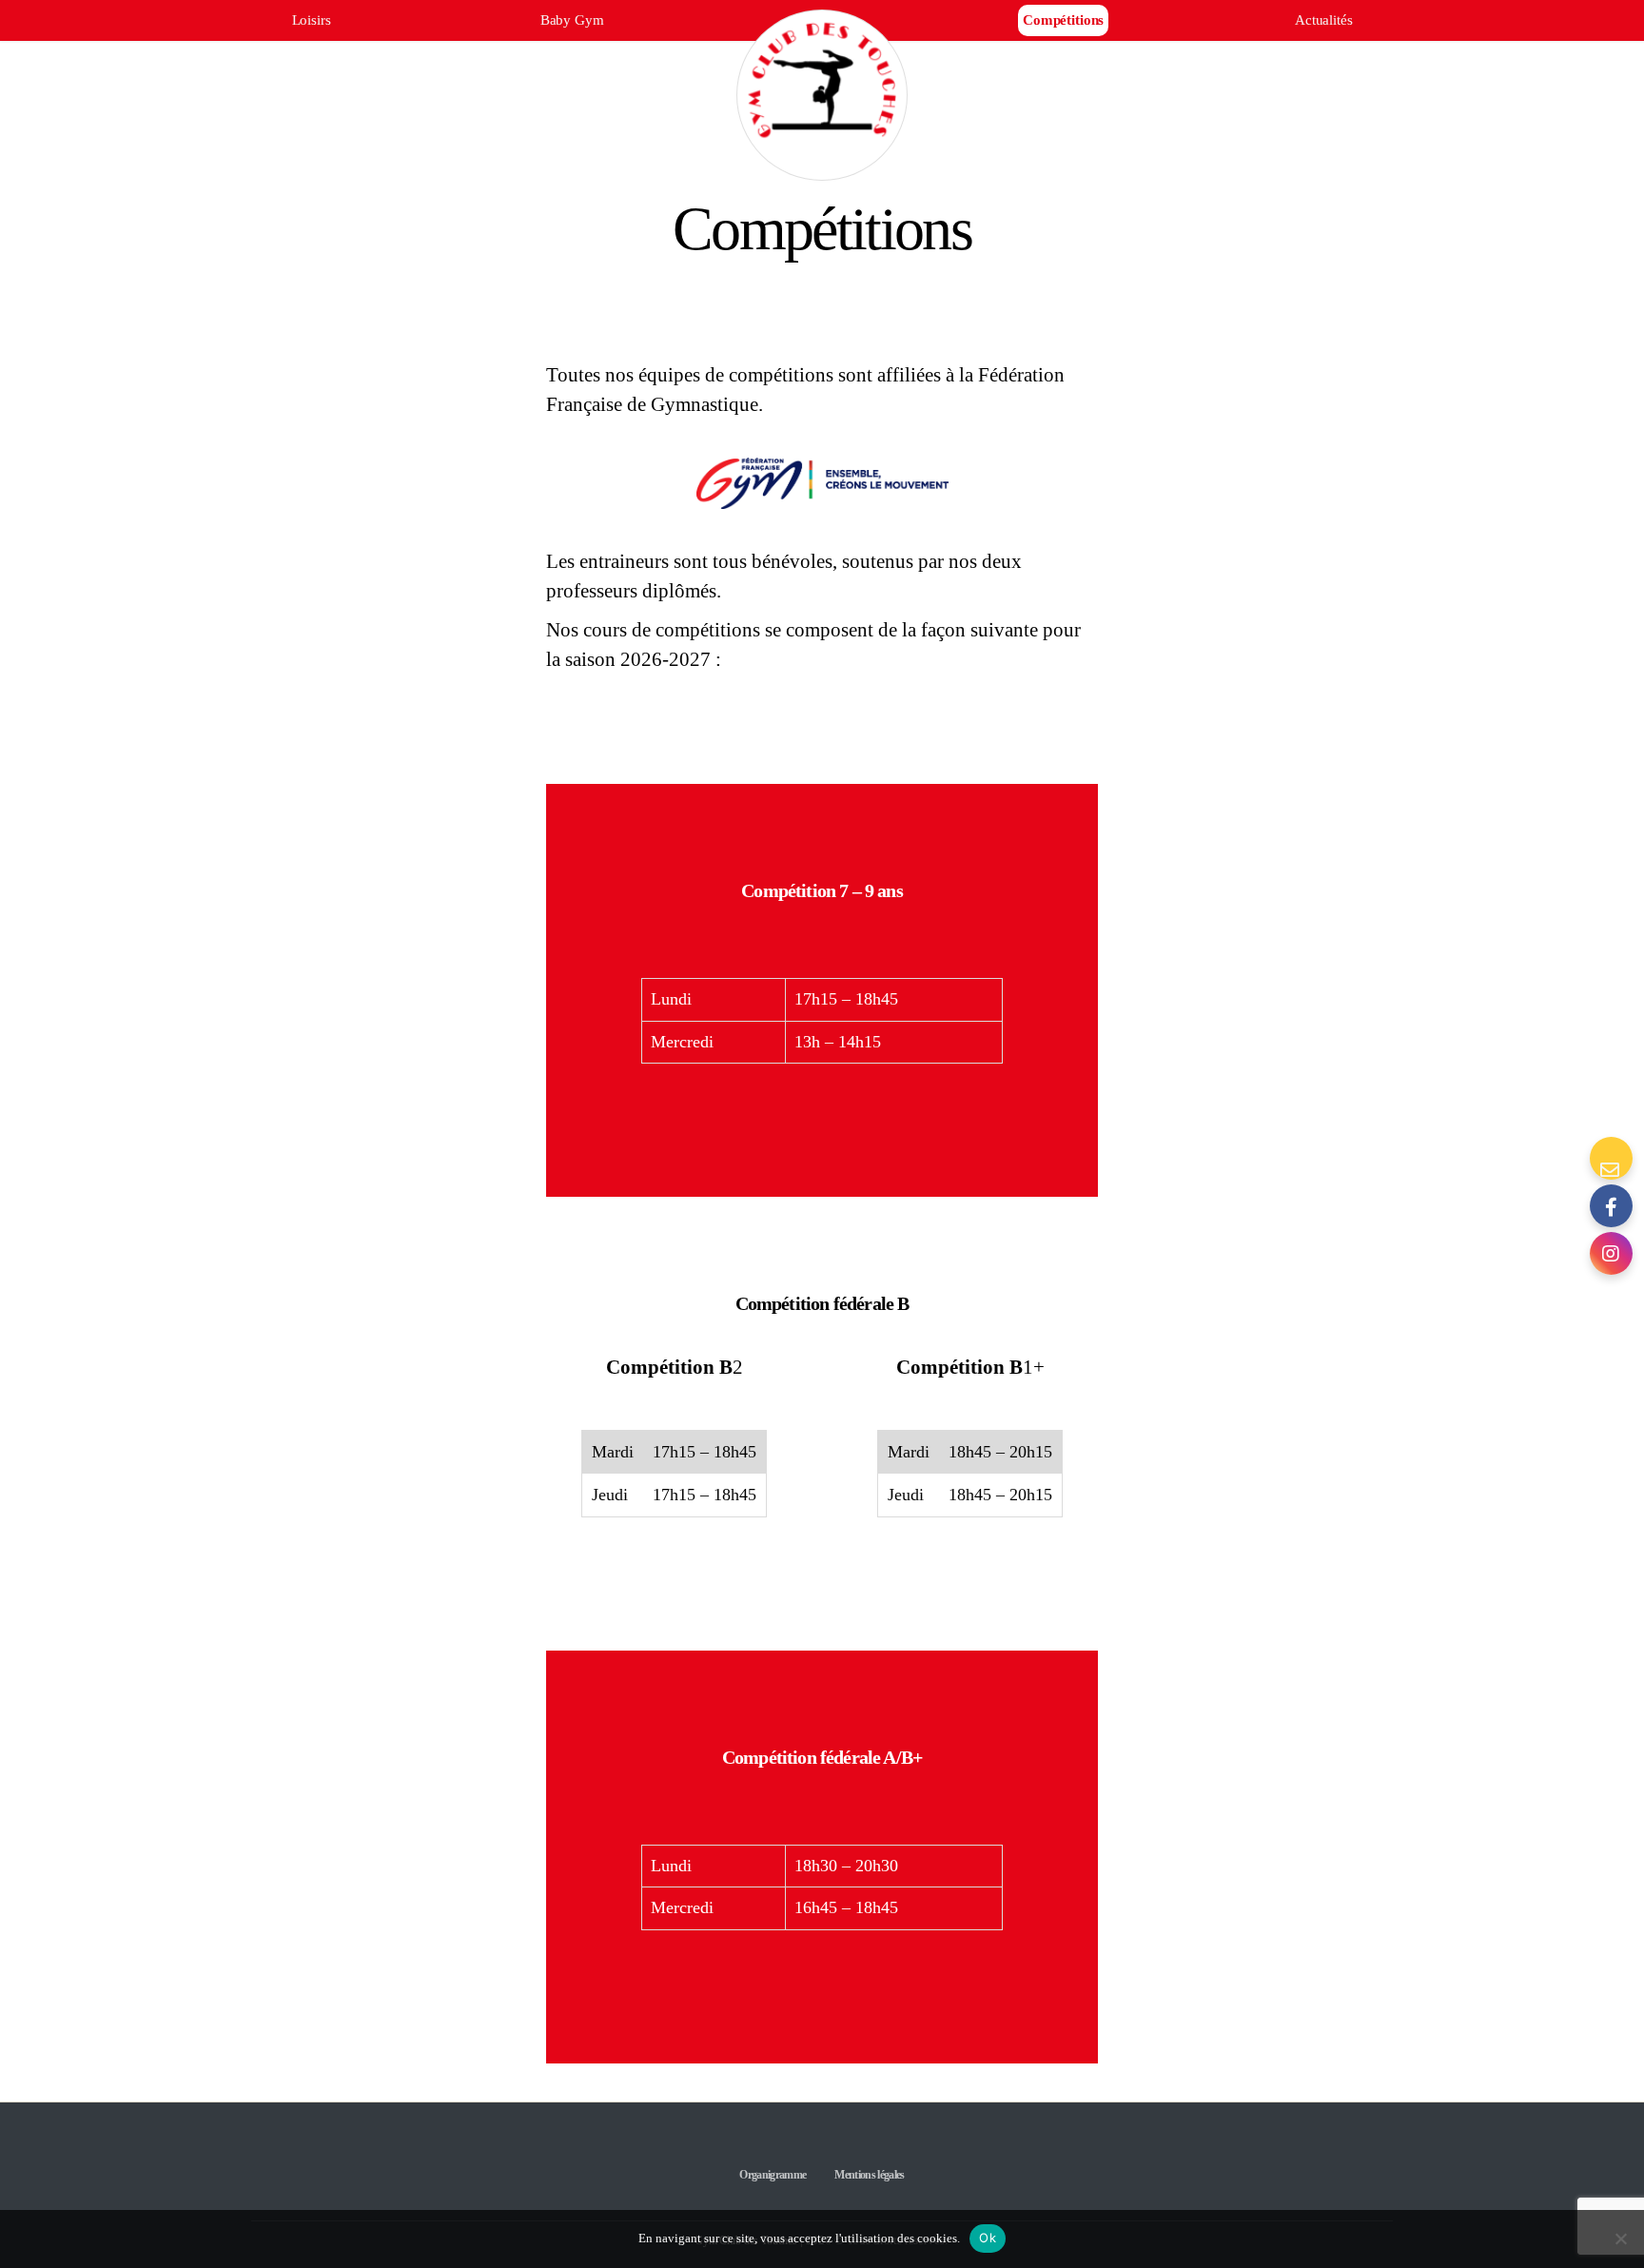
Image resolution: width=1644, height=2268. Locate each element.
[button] (1611, 1205)
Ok (988, 2238)
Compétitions (1063, 20)
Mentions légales (869, 2175)
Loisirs (312, 20)
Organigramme (773, 2175)
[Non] (1620, 2239)
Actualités (1324, 20)
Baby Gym (572, 20)
